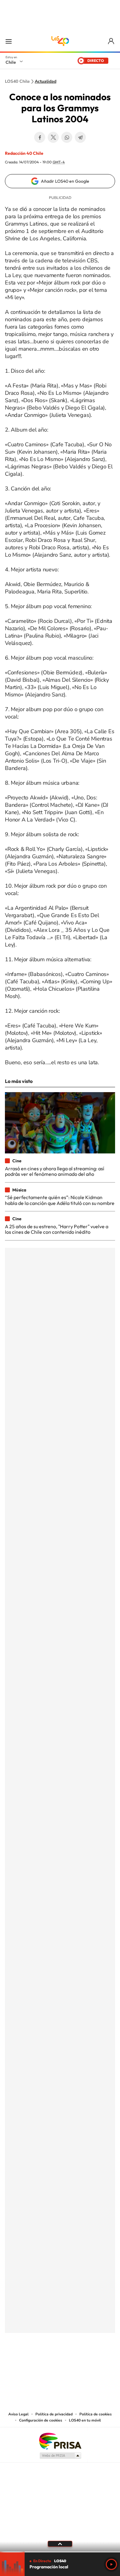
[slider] (60, 2552)
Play (111, 2564)
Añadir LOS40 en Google (65, 181)
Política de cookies (96, 2414)
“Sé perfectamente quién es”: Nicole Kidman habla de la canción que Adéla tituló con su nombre (60, 1200)
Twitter (53, 137)
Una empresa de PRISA (60, 2441)
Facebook (40, 137)
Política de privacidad (54, 2414)
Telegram (80, 137)
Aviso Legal (18, 2414)
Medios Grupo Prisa (60, 2456)
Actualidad (46, 82)
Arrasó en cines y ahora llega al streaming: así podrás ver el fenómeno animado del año (55, 1171)
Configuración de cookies (41, 2420)
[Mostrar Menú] (9, 41)
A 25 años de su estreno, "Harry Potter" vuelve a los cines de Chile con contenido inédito (57, 1229)
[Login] (112, 41)
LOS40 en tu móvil (85, 2420)
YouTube (48, 2363)
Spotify (85, 2363)
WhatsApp (67, 137)
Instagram (35, 2363)
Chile (11, 62)
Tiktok (23, 2363)
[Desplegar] (60, 2544)
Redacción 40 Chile (24, 153)
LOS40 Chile (60, 41)
